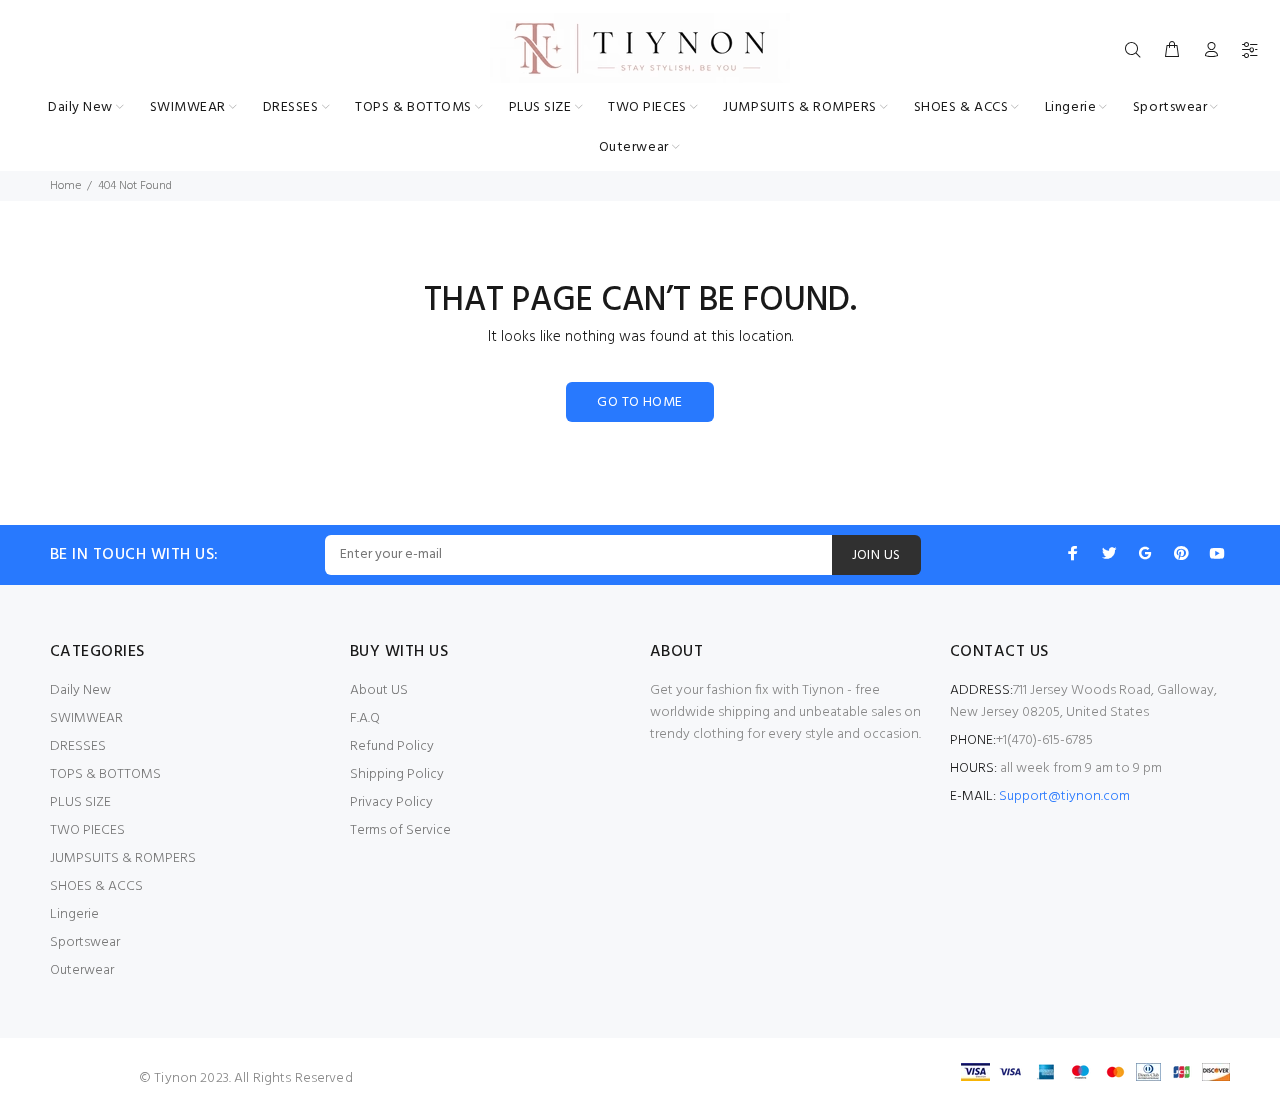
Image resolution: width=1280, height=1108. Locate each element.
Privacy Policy (391, 802)
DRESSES (78, 746)
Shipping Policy (397, 774)
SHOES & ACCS (96, 886)
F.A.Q (365, 718)
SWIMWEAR (86, 718)
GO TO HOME (639, 402)
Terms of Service (400, 830)
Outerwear (82, 970)
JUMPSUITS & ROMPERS (123, 858)
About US (379, 690)
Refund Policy (392, 746)
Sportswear (85, 942)
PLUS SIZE (80, 802)
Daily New (80, 690)
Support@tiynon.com (1064, 796)
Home (65, 186)
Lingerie (74, 914)
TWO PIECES (87, 830)
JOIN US (876, 555)
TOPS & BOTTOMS (105, 774)
